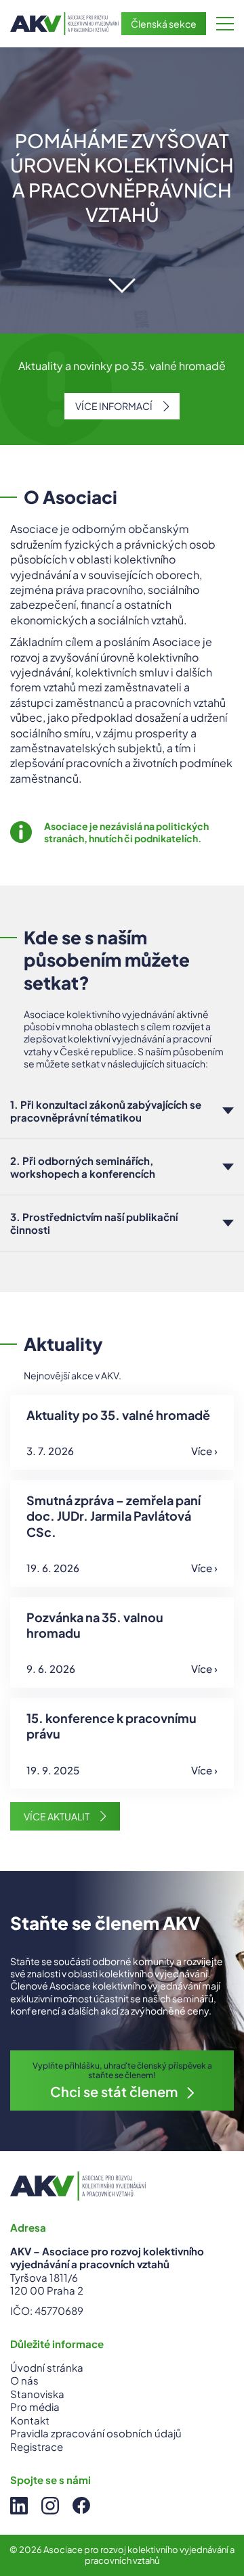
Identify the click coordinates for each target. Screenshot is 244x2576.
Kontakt (30, 2420)
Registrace (37, 2446)
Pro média (35, 2407)
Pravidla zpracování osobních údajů (96, 2433)
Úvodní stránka (47, 2367)
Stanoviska (37, 2394)
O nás (24, 2380)
